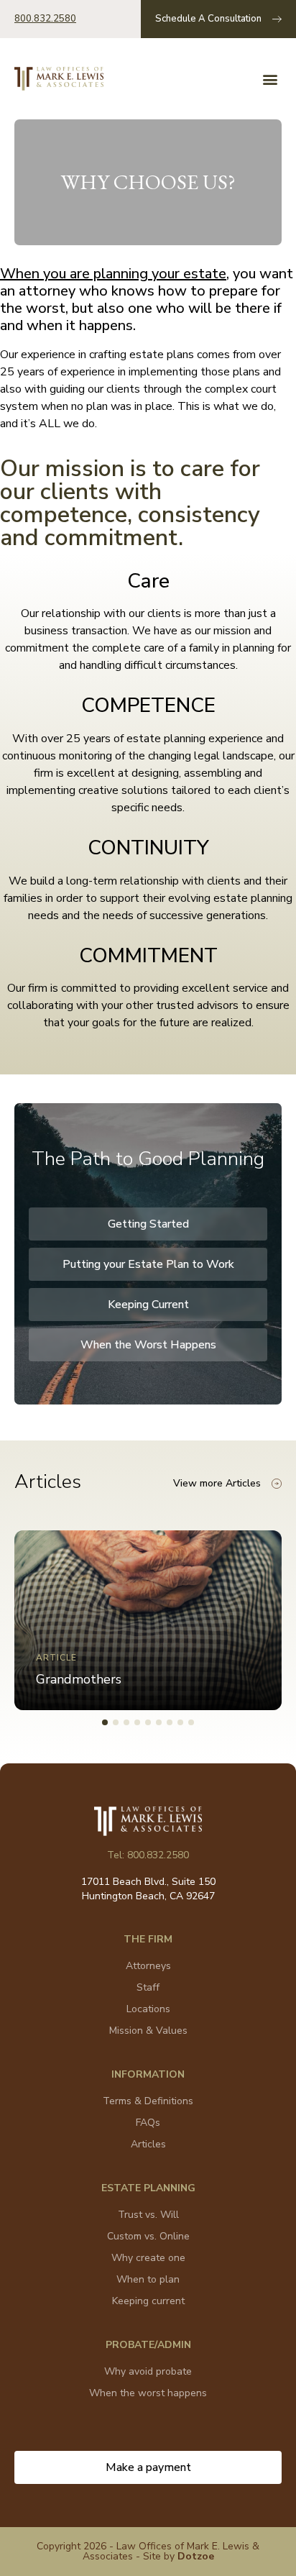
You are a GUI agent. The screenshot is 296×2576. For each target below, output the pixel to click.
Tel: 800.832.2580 (148, 1855)
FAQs (148, 2123)
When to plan (148, 2279)
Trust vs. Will (148, 2215)
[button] (270, 79)
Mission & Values (148, 2031)
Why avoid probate (148, 2371)
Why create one (148, 2258)
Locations (148, 2009)
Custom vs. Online (148, 2236)
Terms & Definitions (148, 2101)
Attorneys (148, 1966)
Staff (148, 1987)
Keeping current (148, 2301)
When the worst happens (148, 2393)
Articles (148, 2144)
